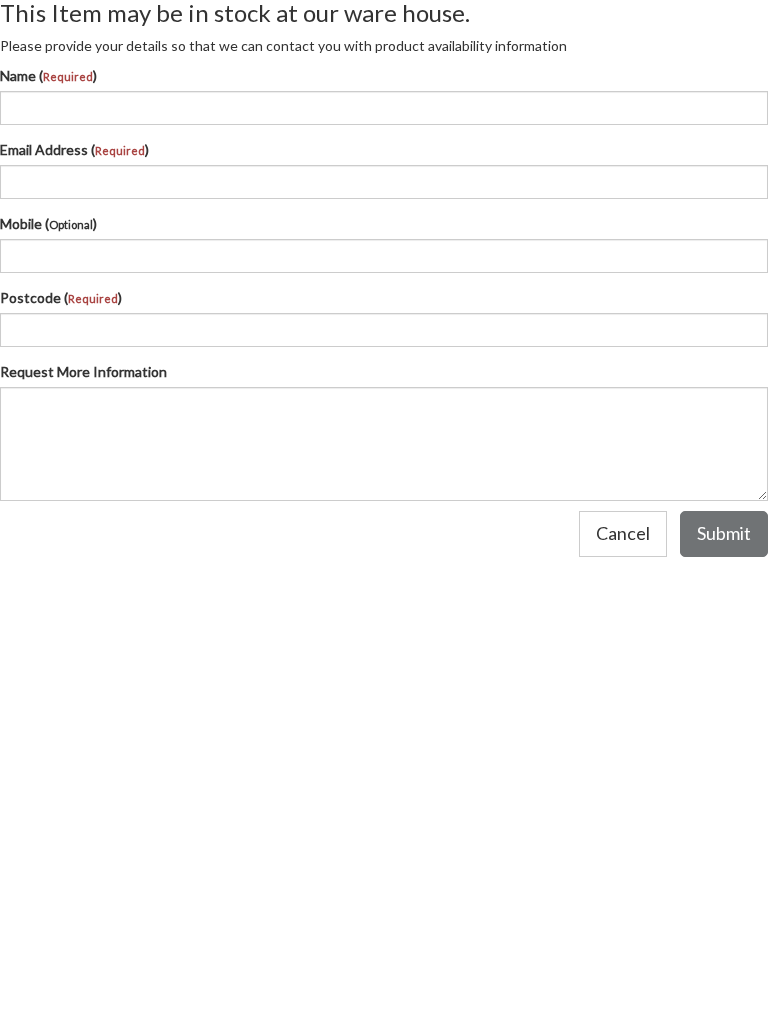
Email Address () (74, 149)
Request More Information (83, 371)
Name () (48, 75)
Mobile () (48, 223)
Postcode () (61, 297)
